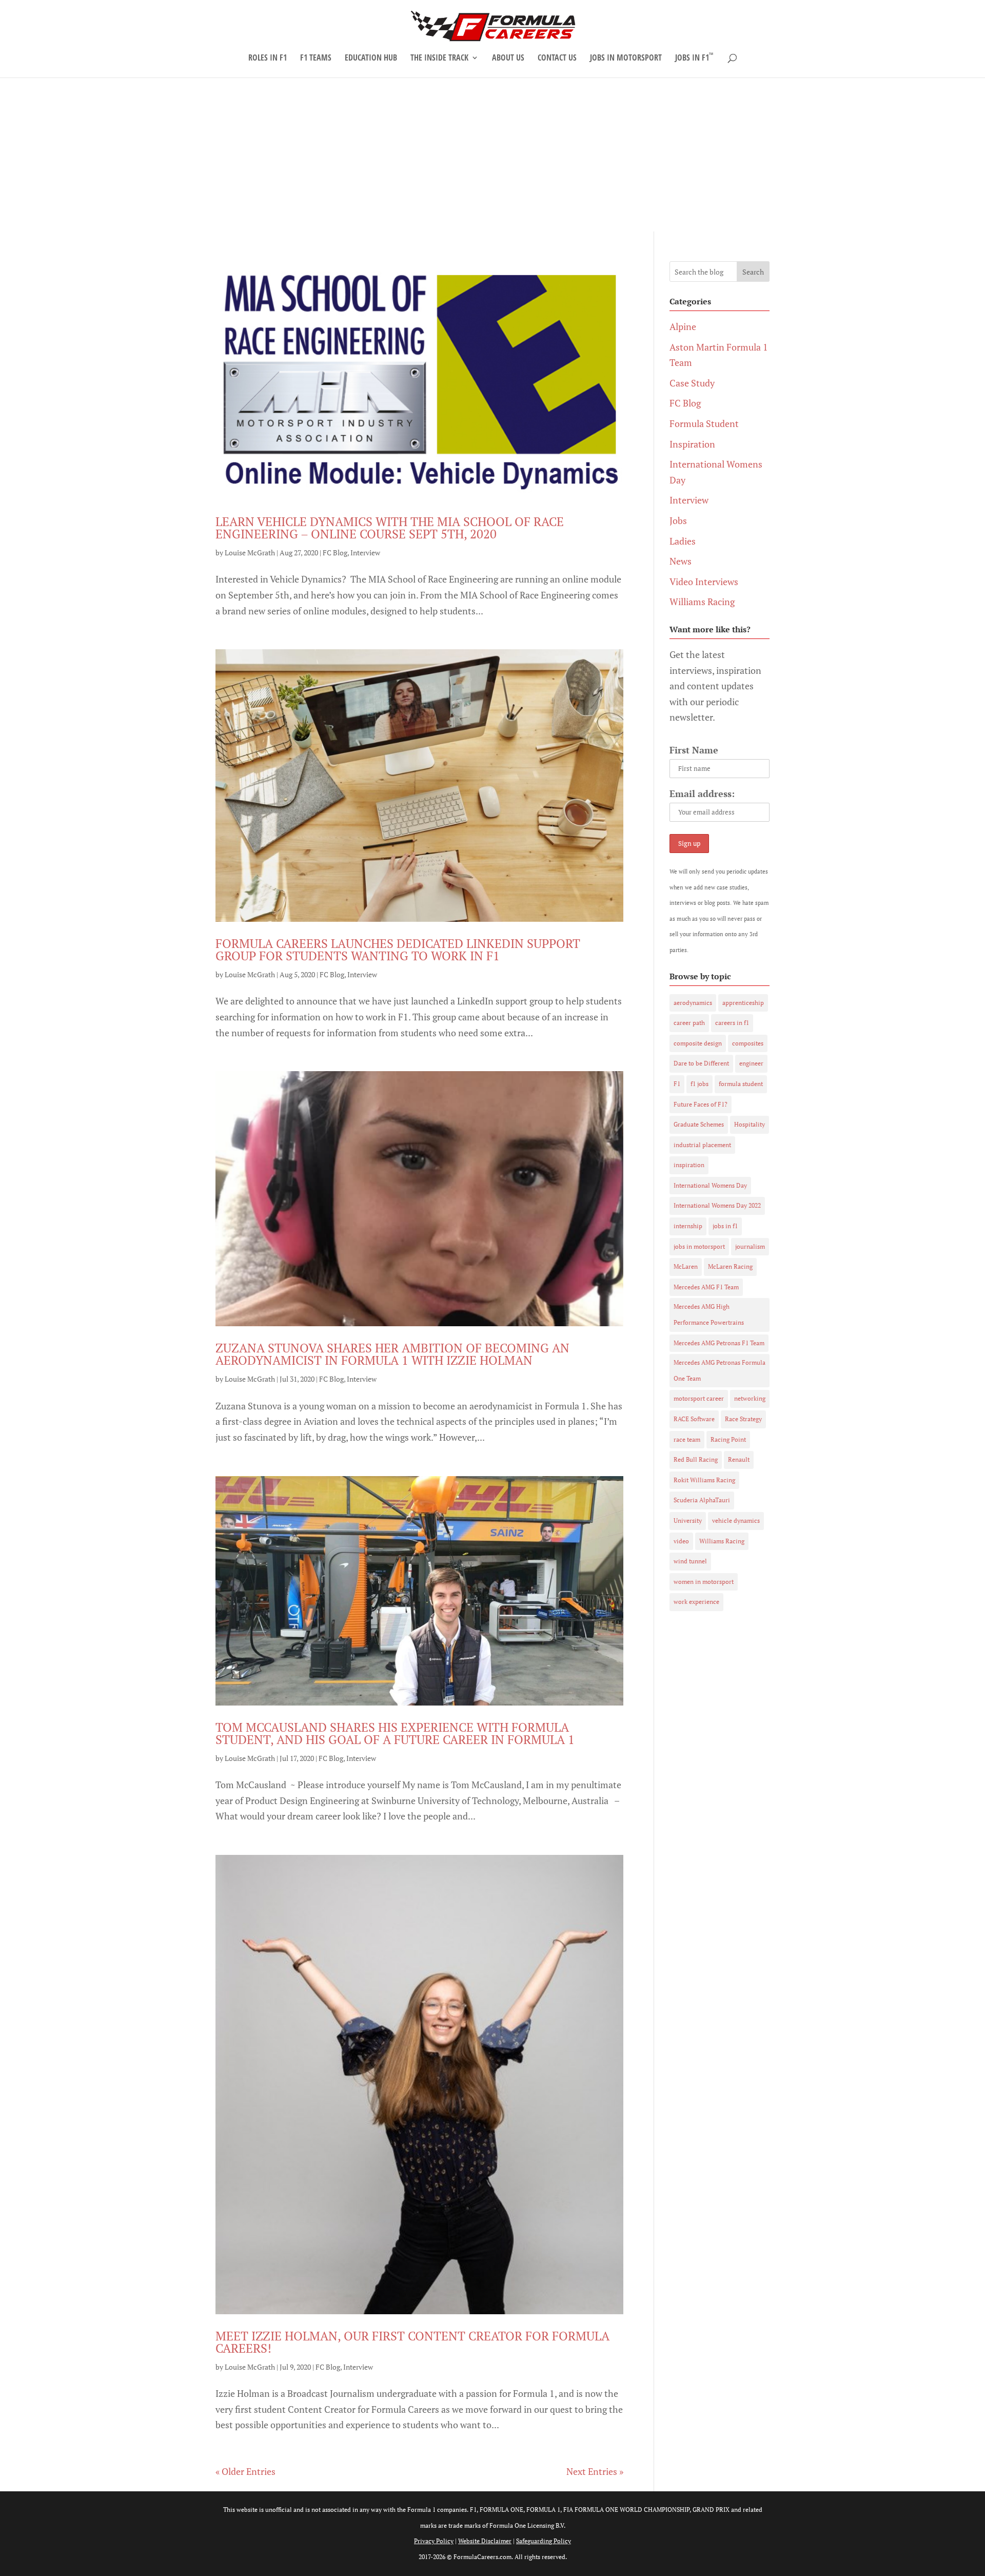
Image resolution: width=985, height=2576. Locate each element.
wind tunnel (690, 1561)
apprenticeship (743, 1003)
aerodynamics (693, 1003)
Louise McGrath (250, 553)
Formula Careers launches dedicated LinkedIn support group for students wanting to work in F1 (398, 950)
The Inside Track (439, 59)
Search (753, 272)
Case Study (692, 383)
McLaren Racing (730, 1266)
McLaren (686, 1266)
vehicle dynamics (736, 1521)
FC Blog (335, 553)
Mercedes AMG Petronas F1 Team (719, 1343)
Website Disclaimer (485, 2541)
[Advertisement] (493, 154)
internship (688, 1226)
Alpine (683, 326)
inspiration (689, 1165)
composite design (698, 1043)
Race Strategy (743, 1419)
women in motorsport (704, 1582)
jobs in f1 (725, 1226)
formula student (741, 1084)
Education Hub (371, 59)
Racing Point (728, 1439)
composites (748, 1043)
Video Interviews (704, 582)
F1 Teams (316, 59)
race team (687, 1439)
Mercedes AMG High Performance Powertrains (709, 1314)
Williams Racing (702, 602)
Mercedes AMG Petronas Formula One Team (720, 1370)
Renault (739, 1459)
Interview (365, 553)
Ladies (683, 541)
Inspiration (692, 444)
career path (689, 1023)
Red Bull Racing (696, 1459)
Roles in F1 (268, 59)
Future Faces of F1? (701, 1104)
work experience (696, 1602)
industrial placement (702, 1145)
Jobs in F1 (694, 59)
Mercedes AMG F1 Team (706, 1287)
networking (750, 1398)
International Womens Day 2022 (717, 1205)
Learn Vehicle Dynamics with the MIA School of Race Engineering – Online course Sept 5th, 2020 (390, 528)
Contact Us (557, 59)
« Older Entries (245, 2471)
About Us (508, 59)
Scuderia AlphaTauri (702, 1500)
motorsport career (699, 1398)
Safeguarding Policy (544, 2541)
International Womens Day (710, 1185)
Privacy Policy (434, 2541)
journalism (750, 1246)
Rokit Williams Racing (704, 1480)
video (681, 1541)
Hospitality (750, 1124)
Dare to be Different (701, 1063)
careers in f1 (732, 1023)
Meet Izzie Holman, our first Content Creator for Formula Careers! (412, 2342)
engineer (751, 1063)
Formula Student (704, 423)
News (681, 561)
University (688, 1521)
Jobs (678, 520)
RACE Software (694, 1419)
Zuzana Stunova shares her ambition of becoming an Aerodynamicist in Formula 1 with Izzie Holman (392, 1354)
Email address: (702, 793)
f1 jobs (700, 1084)
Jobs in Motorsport (626, 59)
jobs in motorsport (699, 1246)
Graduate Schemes (699, 1124)
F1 (677, 1084)
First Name (694, 750)
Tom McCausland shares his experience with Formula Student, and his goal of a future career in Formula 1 (395, 1733)
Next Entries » (595, 2471)
